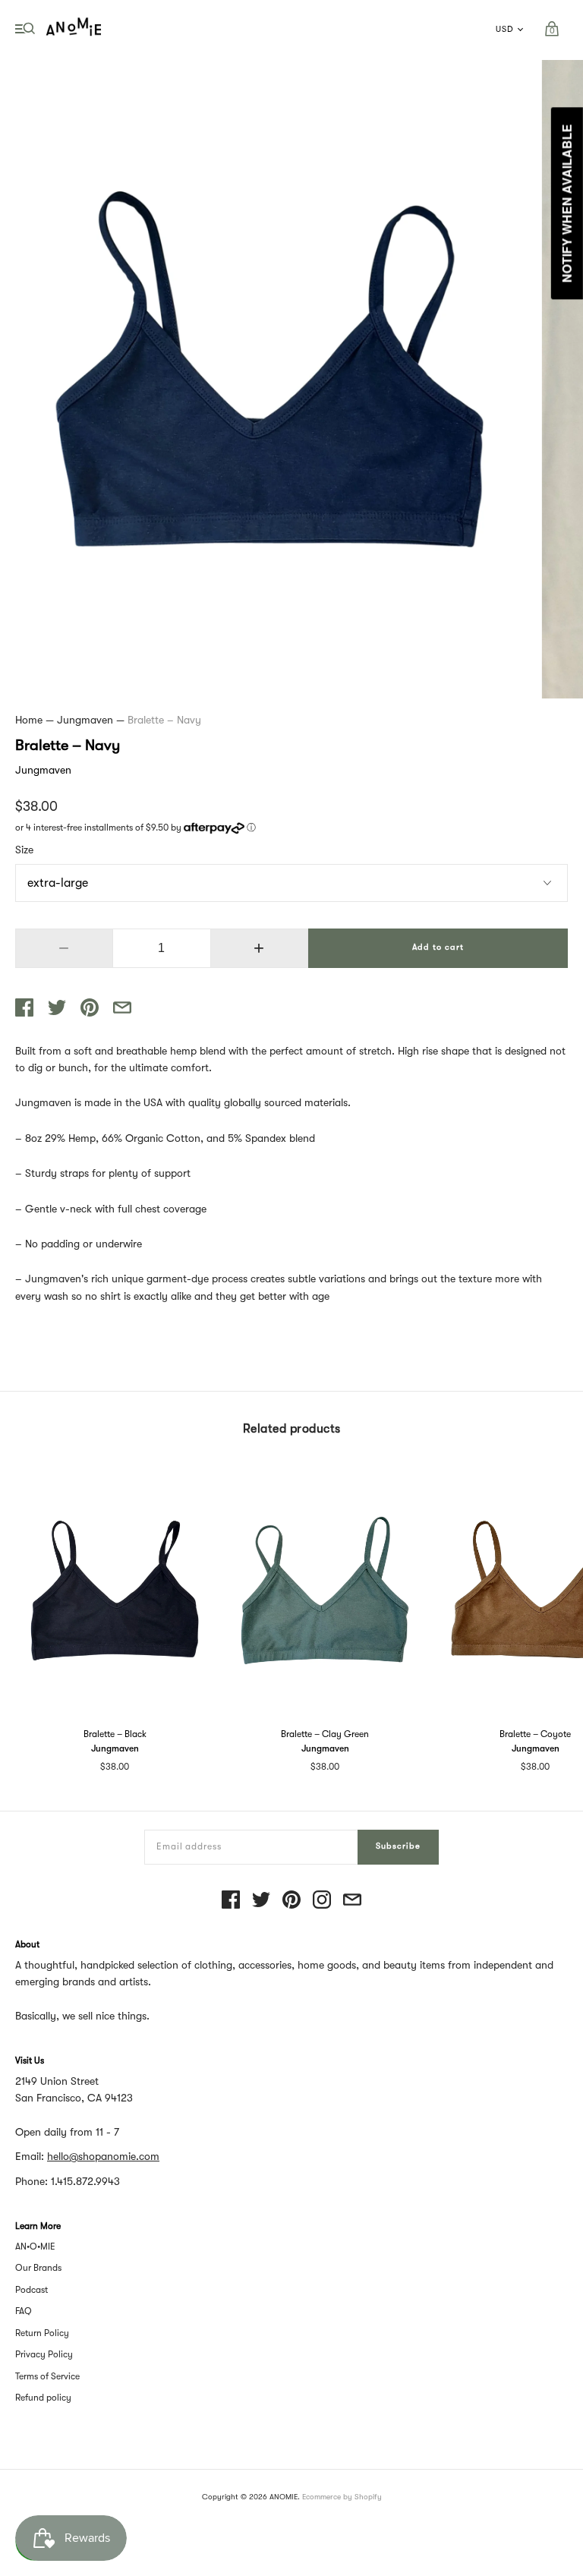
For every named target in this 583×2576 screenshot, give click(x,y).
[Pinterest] (291, 1901)
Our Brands (38, 2268)
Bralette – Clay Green (325, 1734)
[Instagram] (322, 1901)
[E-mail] (352, 1901)
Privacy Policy (44, 2354)
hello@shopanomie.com (103, 2156)
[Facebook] (231, 1901)
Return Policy (42, 2333)
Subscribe (398, 1846)
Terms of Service (47, 2376)
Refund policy (43, 2398)
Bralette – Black (115, 1734)
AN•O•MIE (35, 2247)
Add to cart (438, 947)
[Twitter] (261, 1901)
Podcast (32, 2290)
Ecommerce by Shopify (342, 2497)
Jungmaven (85, 720)
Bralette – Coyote (535, 1734)
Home (29, 720)
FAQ (24, 2311)
